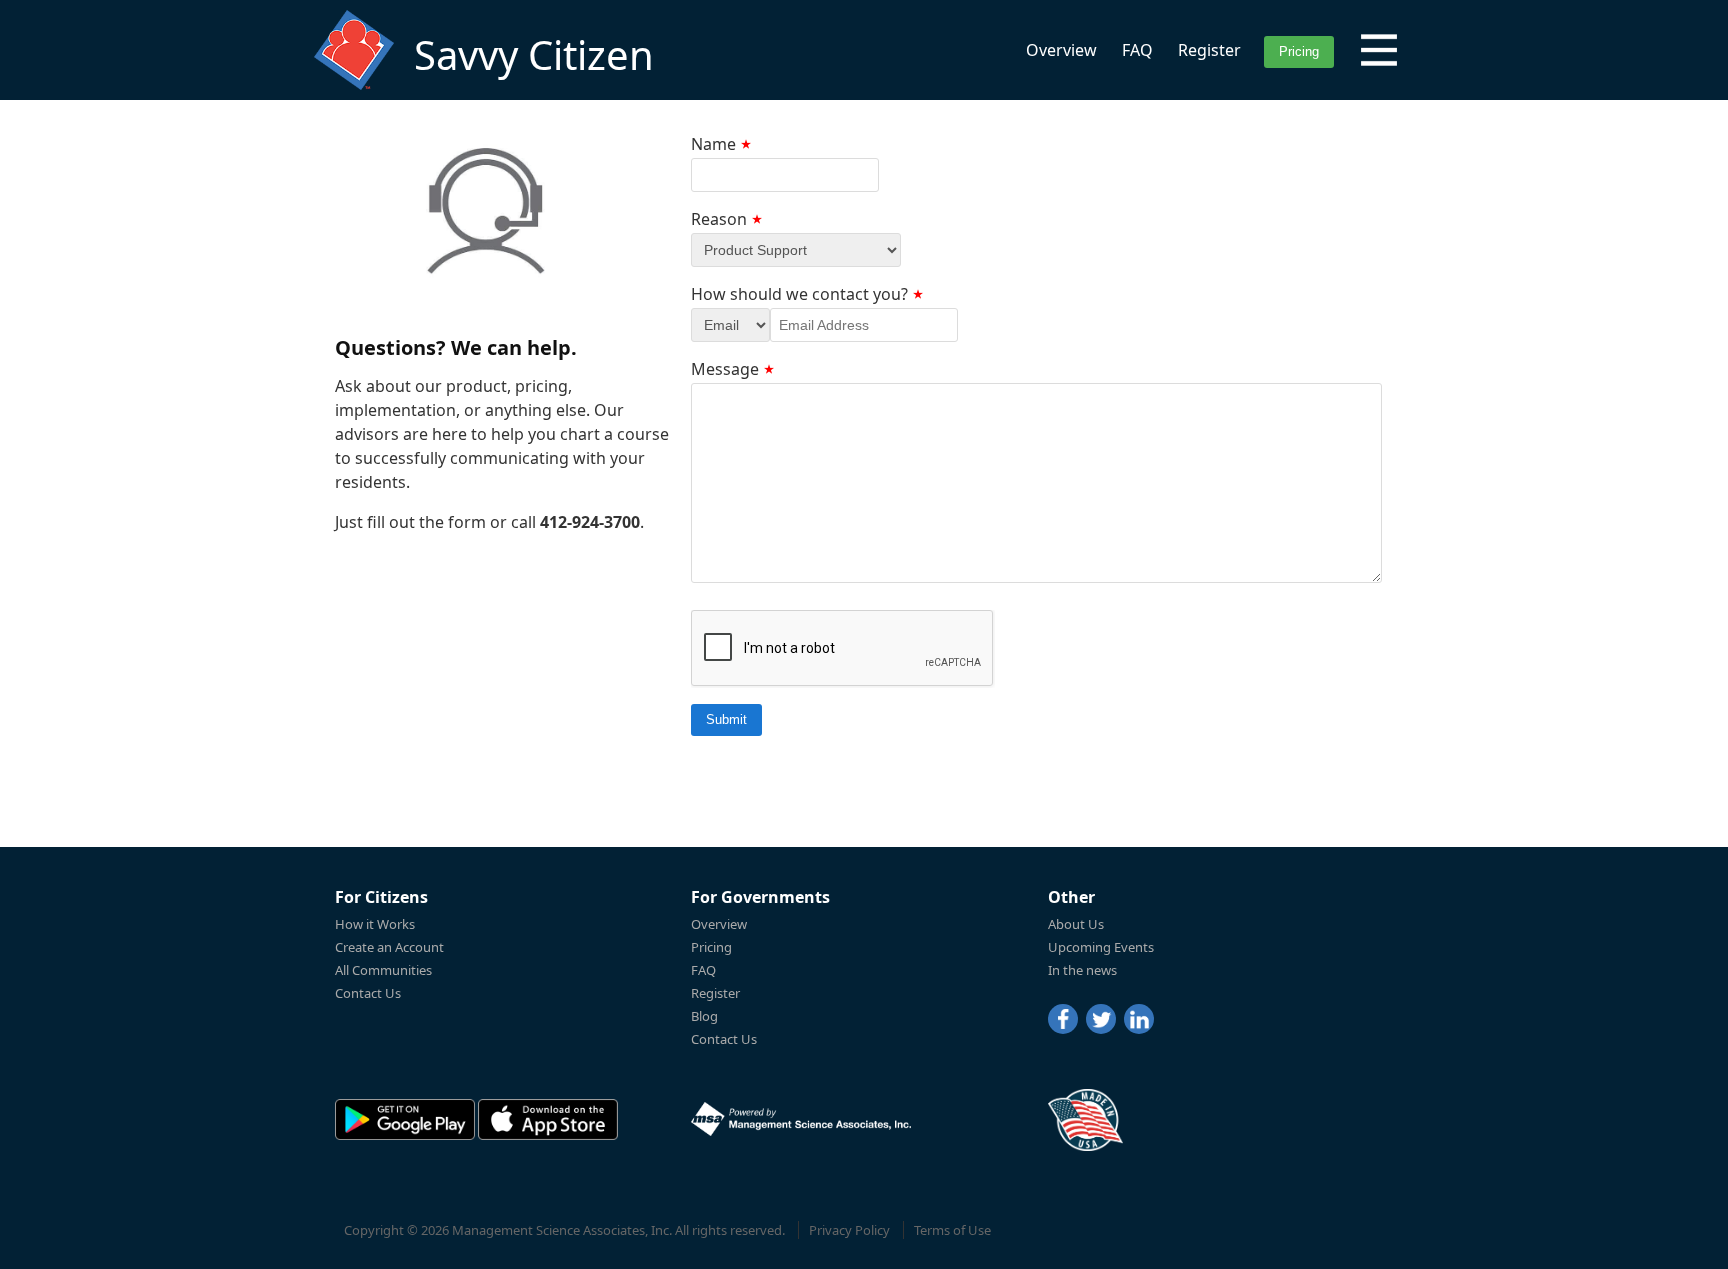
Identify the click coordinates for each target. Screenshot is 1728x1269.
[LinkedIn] (1139, 1019)
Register (1209, 50)
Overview (1061, 50)
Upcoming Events (1101, 947)
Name (713, 144)
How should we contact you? (799, 294)
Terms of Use (952, 1230)
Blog (704, 1016)
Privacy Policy (849, 1230)
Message (725, 369)
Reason (719, 219)
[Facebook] (1063, 1019)
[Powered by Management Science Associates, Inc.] (801, 1119)
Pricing (711, 947)
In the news (1082, 970)
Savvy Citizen (534, 54)
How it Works (375, 924)
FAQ (1137, 50)
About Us (1076, 924)
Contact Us (368, 993)
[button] (1379, 50)
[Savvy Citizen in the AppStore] (548, 1119)
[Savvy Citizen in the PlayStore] (405, 1119)
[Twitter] (1101, 1019)
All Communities (383, 970)
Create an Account (389, 947)
